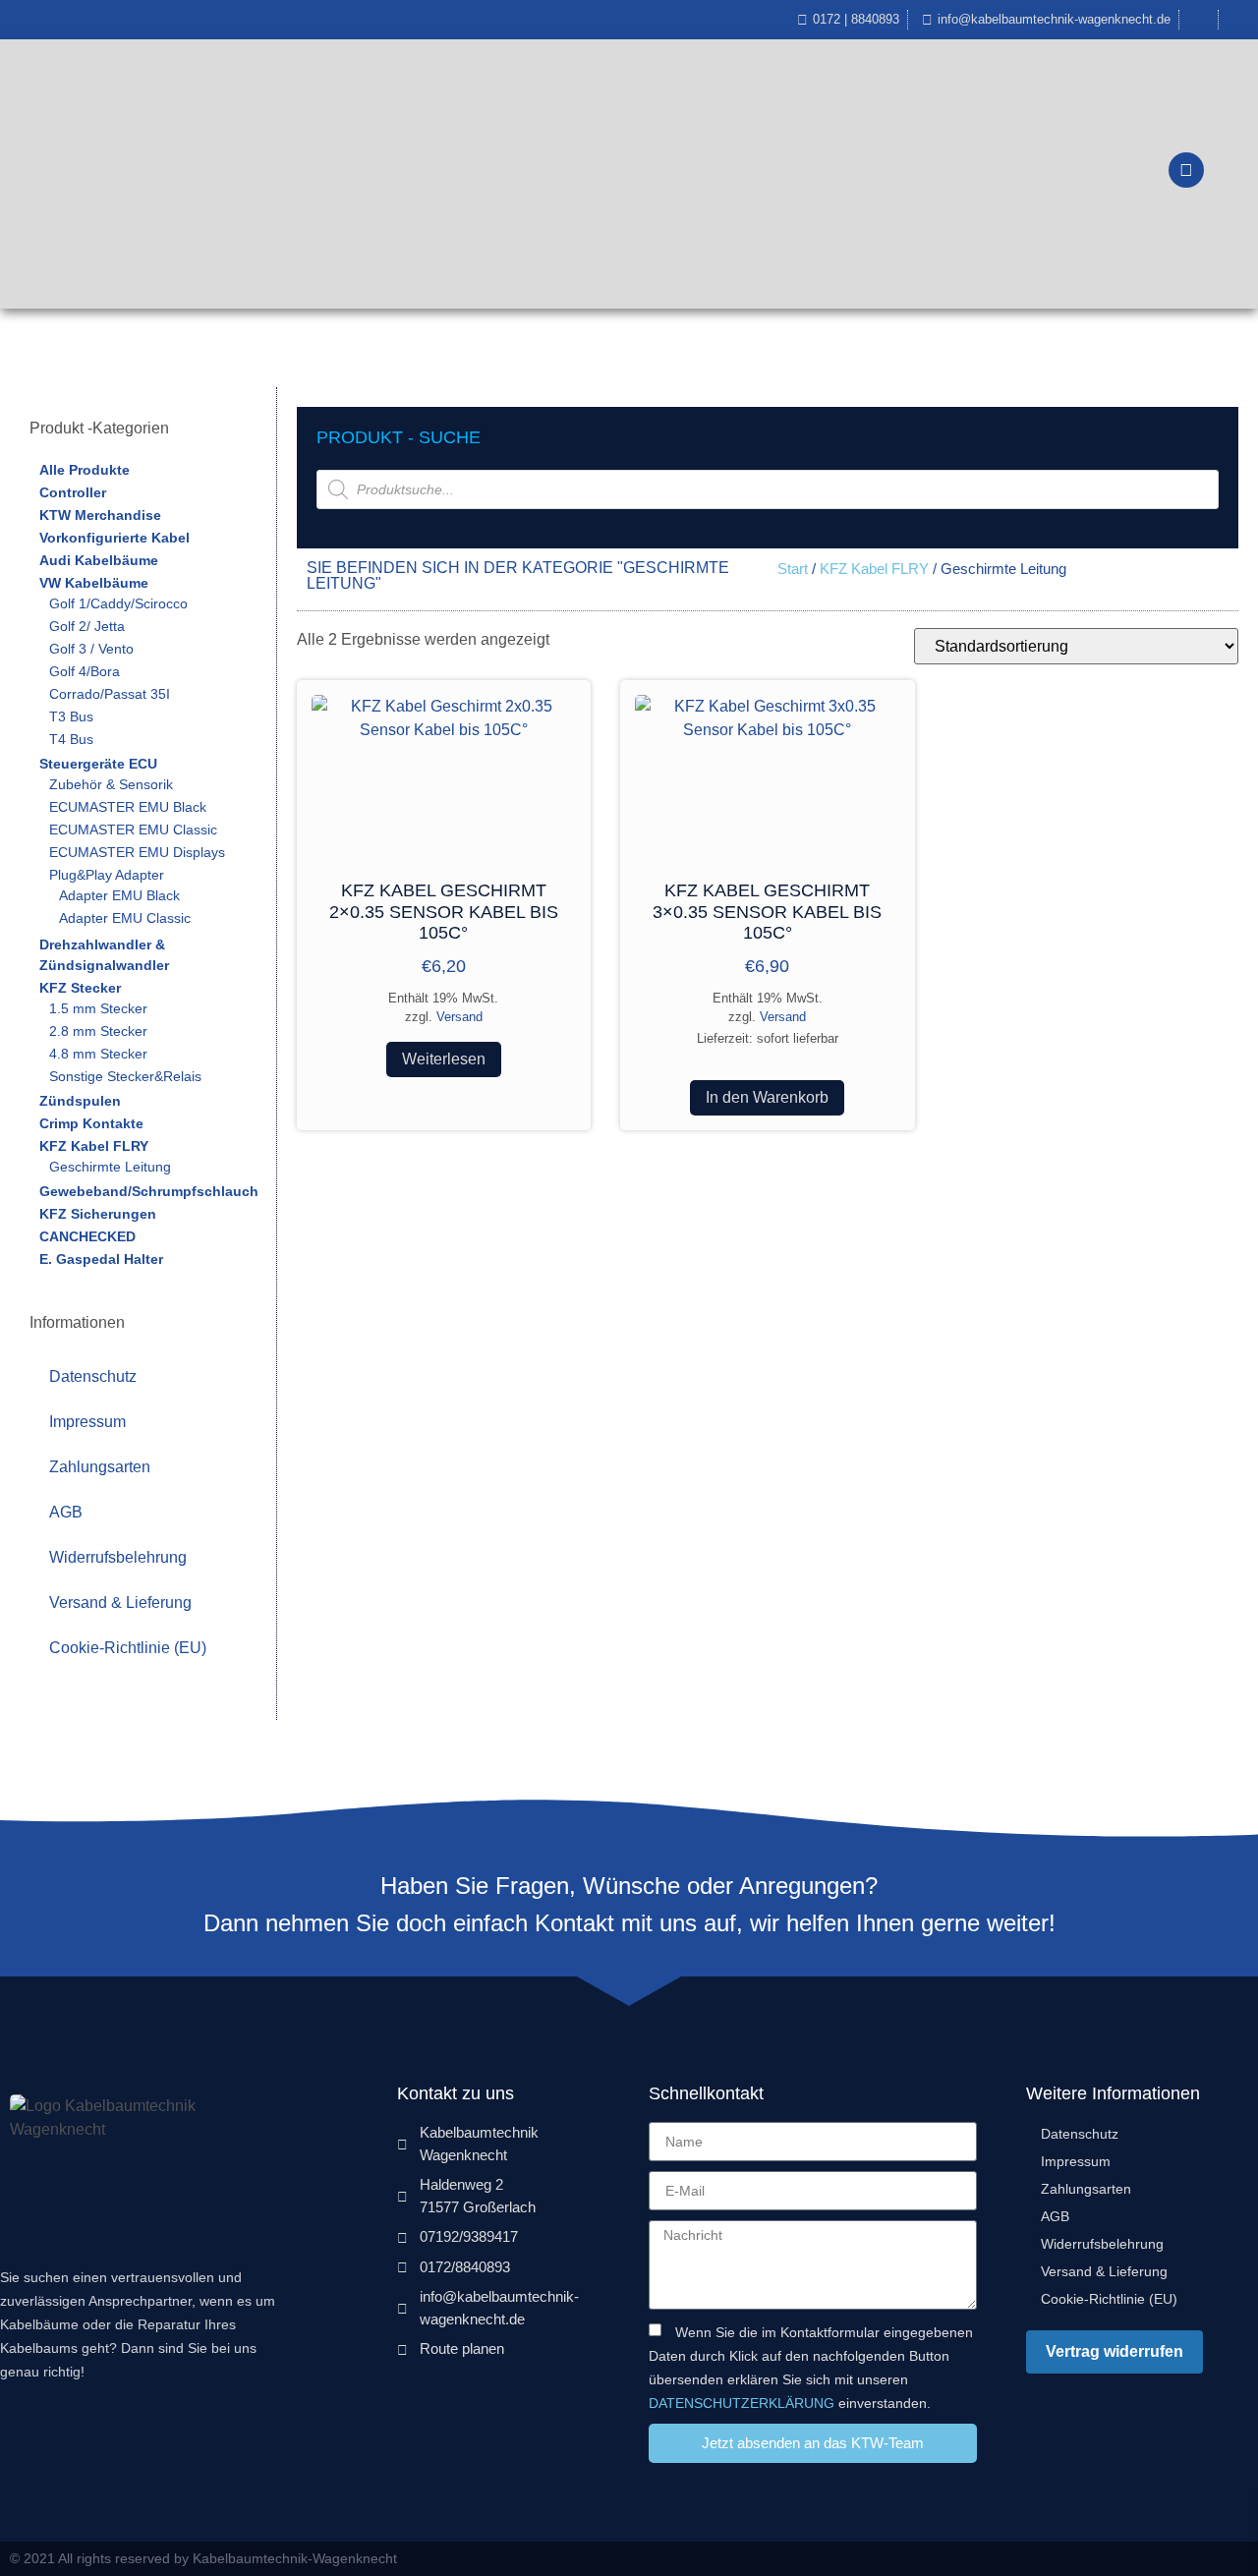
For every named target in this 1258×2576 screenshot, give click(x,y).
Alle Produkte (85, 470)
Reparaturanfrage (591, 174)
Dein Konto (1040, 174)
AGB (66, 1512)
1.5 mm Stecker (98, 1008)
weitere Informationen (784, 174)
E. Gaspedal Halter (101, 1259)
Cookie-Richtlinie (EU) (128, 1648)
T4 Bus (71, 739)
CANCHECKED (87, 1236)
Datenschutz (93, 1376)
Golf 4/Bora (85, 671)
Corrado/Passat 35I (110, 694)
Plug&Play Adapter (107, 875)
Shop (468, 174)
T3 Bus (71, 716)
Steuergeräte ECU (98, 764)
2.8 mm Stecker (98, 1031)
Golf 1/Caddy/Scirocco (118, 603)
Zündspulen (80, 1101)
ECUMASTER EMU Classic (133, 830)
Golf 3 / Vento (91, 649)
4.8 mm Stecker (98, 1054)
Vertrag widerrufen (1115, 2351)
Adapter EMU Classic (125, 918)
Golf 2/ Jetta (87, 626)
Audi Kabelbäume (99, 560)
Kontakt (936, 174)
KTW (384, 174)
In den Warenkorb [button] (767, 1097)
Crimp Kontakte (91, 1123)
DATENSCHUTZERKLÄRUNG (742, 2402)
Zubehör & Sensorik (111, 784)
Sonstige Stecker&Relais (125, 1076)
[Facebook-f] (1202, 2559)
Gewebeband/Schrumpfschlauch (149, 1191)
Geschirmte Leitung (110, 1167)
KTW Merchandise (100, 515)
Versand (459, 1017)
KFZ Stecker (80, 988)
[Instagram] (1241, 2559)
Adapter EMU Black (119, 895)
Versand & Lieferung (120, 1603)
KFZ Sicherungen (98, 1214)
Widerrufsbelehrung (118, 1557)
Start (793, 569)
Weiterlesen (444, 1059)
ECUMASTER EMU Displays (137, 852)
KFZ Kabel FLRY (94, 1146)
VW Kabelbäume (94, 583)
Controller (73, 492)
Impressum (87, 1422)
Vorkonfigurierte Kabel (114, 538)
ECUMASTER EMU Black (128, 807)
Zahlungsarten (100, 1467)
